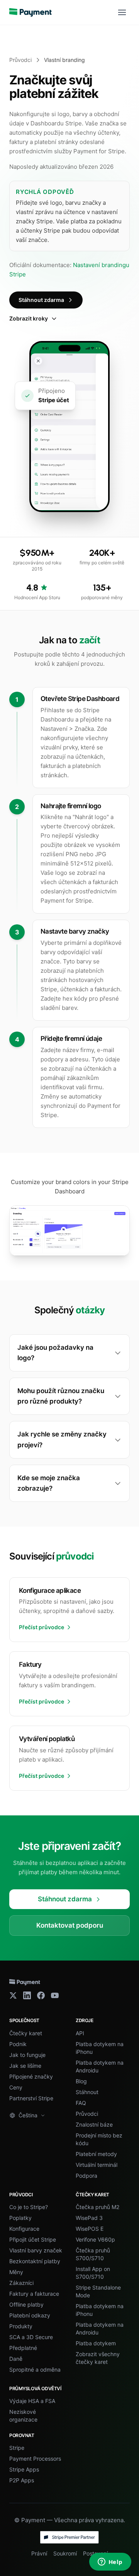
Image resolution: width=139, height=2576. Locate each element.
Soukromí (65, 2553)
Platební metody (96, 2154)
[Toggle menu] (122, 12)
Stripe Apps (24, 2469)
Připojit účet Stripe (33, 2239)
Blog (81, 2081)
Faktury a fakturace (34, 2294)
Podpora (86, 2176)
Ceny (16, 2087)
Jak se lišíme (25, 2066)
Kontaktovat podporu (70, 1925)
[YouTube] (55, 1995)
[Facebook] (41, 1995)
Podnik (18, 2044)
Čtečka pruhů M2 (97, 2207)
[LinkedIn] (27, 1995)
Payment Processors (35, 2459)
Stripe (17, 2448)
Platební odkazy (30, 2315)
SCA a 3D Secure (31, 2337)
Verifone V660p (95, 2239)
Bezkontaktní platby (35, 2261)
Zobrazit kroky (29, 318)
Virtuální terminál (97, 2165)
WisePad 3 (89, 2218)
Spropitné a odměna (35, 2369)
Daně (16, 2359)
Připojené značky (31, 2076)
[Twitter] (13, 1995)
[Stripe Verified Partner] (69, 2537)
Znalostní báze (94, 2124)
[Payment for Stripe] (31, 12)
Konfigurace (24, 2229)
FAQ (81, 2103)
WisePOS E (90, 2229)
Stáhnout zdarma (41, 300)
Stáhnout (87, 2092)
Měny (16, 2272)
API (80, 2033)
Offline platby (26, 2304)
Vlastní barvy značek (36, 2250)
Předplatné (23, 2348)
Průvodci (20, 60)
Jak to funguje (27, 2055)
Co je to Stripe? (29, 2207)
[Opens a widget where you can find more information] (110, 2562)
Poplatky (20, 2218)
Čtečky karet (26, 2033)
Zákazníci (21, 2283)
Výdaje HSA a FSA (32, 2401)
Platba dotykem (96, 2343)
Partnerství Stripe (31, 2098)
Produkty (21, 2326)
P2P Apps (22, 2480)
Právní (39, 2553)
